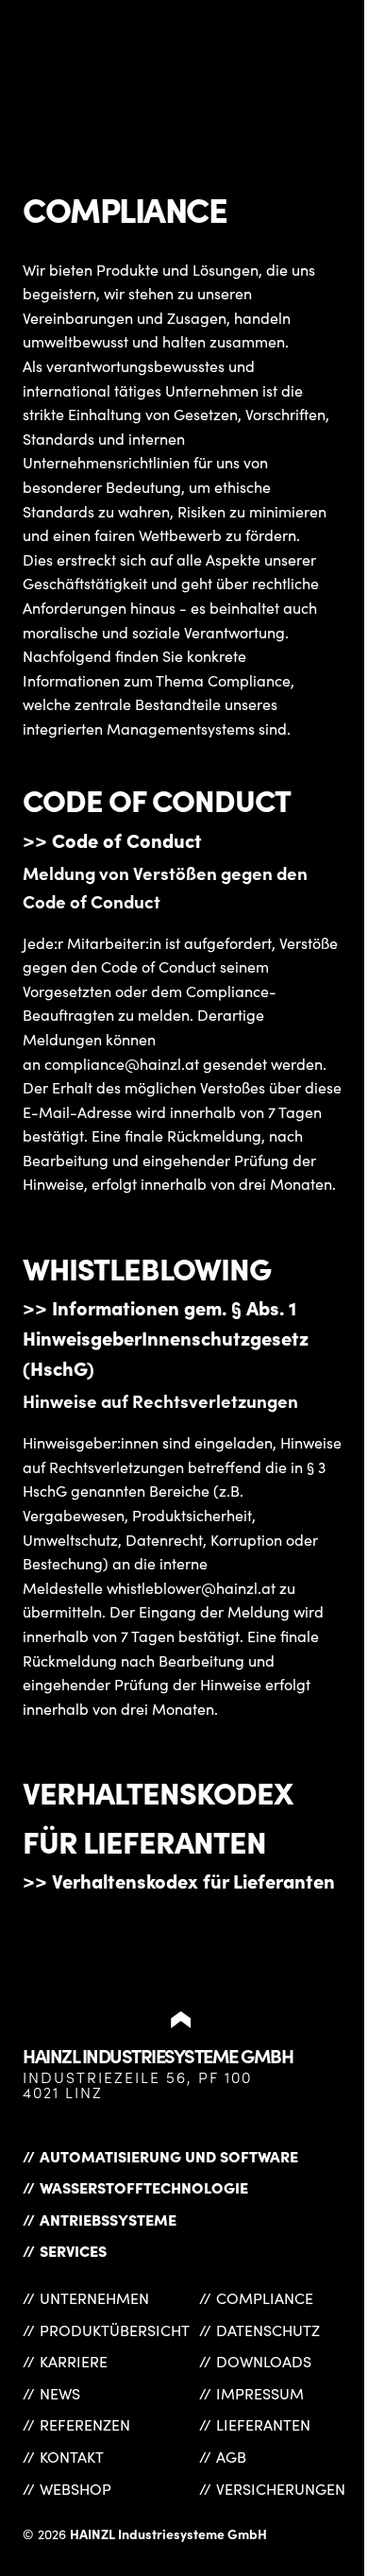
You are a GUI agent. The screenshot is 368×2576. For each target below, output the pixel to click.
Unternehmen (94, 2298)
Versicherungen (281, 2489)
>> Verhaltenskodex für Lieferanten (179, 1880)
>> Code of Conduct (112, 839)
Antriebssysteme (108, 2219)
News (60, 2393)
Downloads (264, 2361)
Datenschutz (268, 2330)
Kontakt (72, 2457)
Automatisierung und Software (169, 2156)
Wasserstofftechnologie (144, 2187)
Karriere (74, 2361)
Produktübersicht (115, 2330)
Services (73, 2250)
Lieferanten (263, 2424)
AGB (231, 2457)
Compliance (265, 2298)
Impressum (260, 2393)
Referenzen (85, 2424)
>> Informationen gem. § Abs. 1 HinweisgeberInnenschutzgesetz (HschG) (166, 1337)
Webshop (75, 2489)
